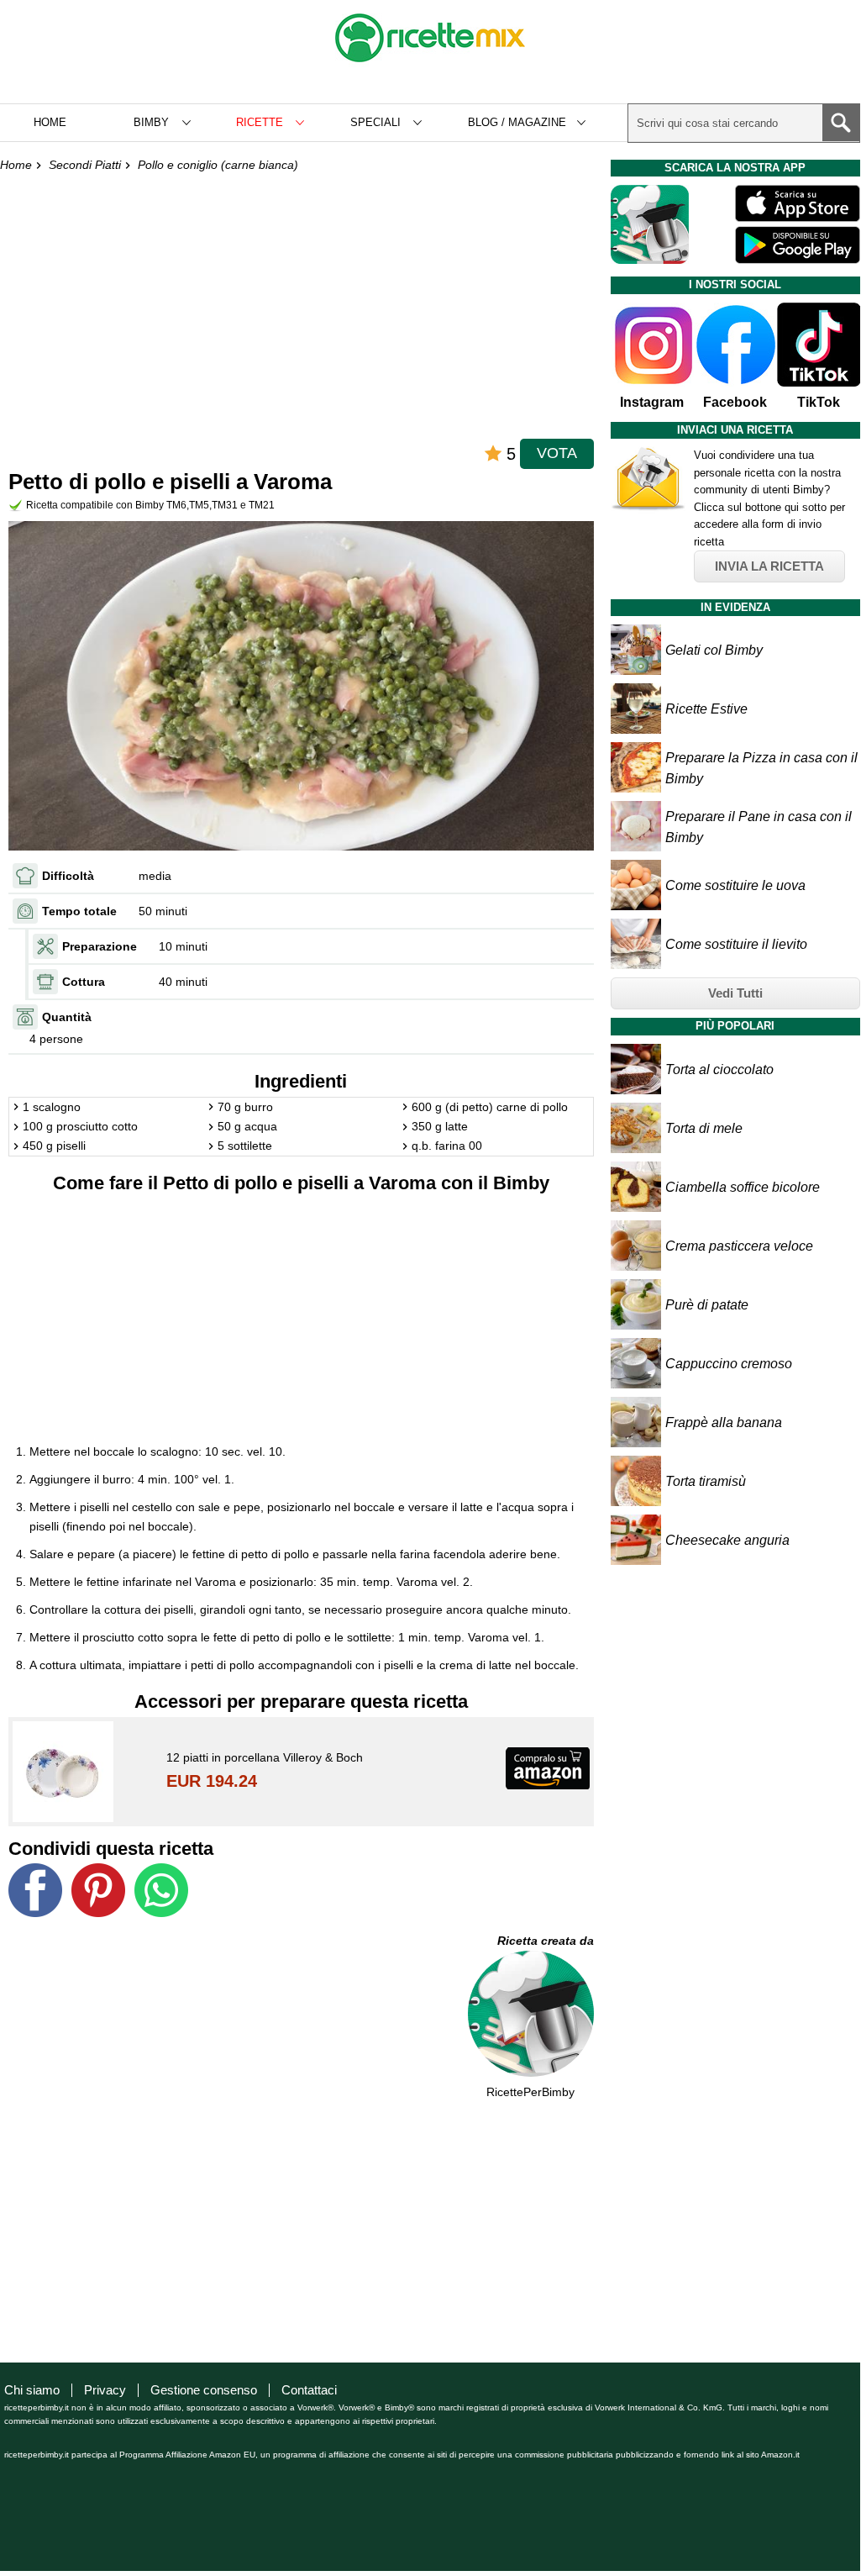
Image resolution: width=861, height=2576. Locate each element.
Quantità (67, 1017)
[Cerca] (841, 123)
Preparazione (100, 946)
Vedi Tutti (735, 993)
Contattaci (309, 2390)
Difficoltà (68, 876)
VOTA (557, 453)
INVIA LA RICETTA (769, 566)
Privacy (105, 2390)
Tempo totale (79, 911)
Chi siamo (32, 2390)
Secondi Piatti (85, 165)
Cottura (84, 982)
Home (50, 122)
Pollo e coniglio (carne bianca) (218, 165)
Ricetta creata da (546, 1941)
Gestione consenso (204, 2390)
